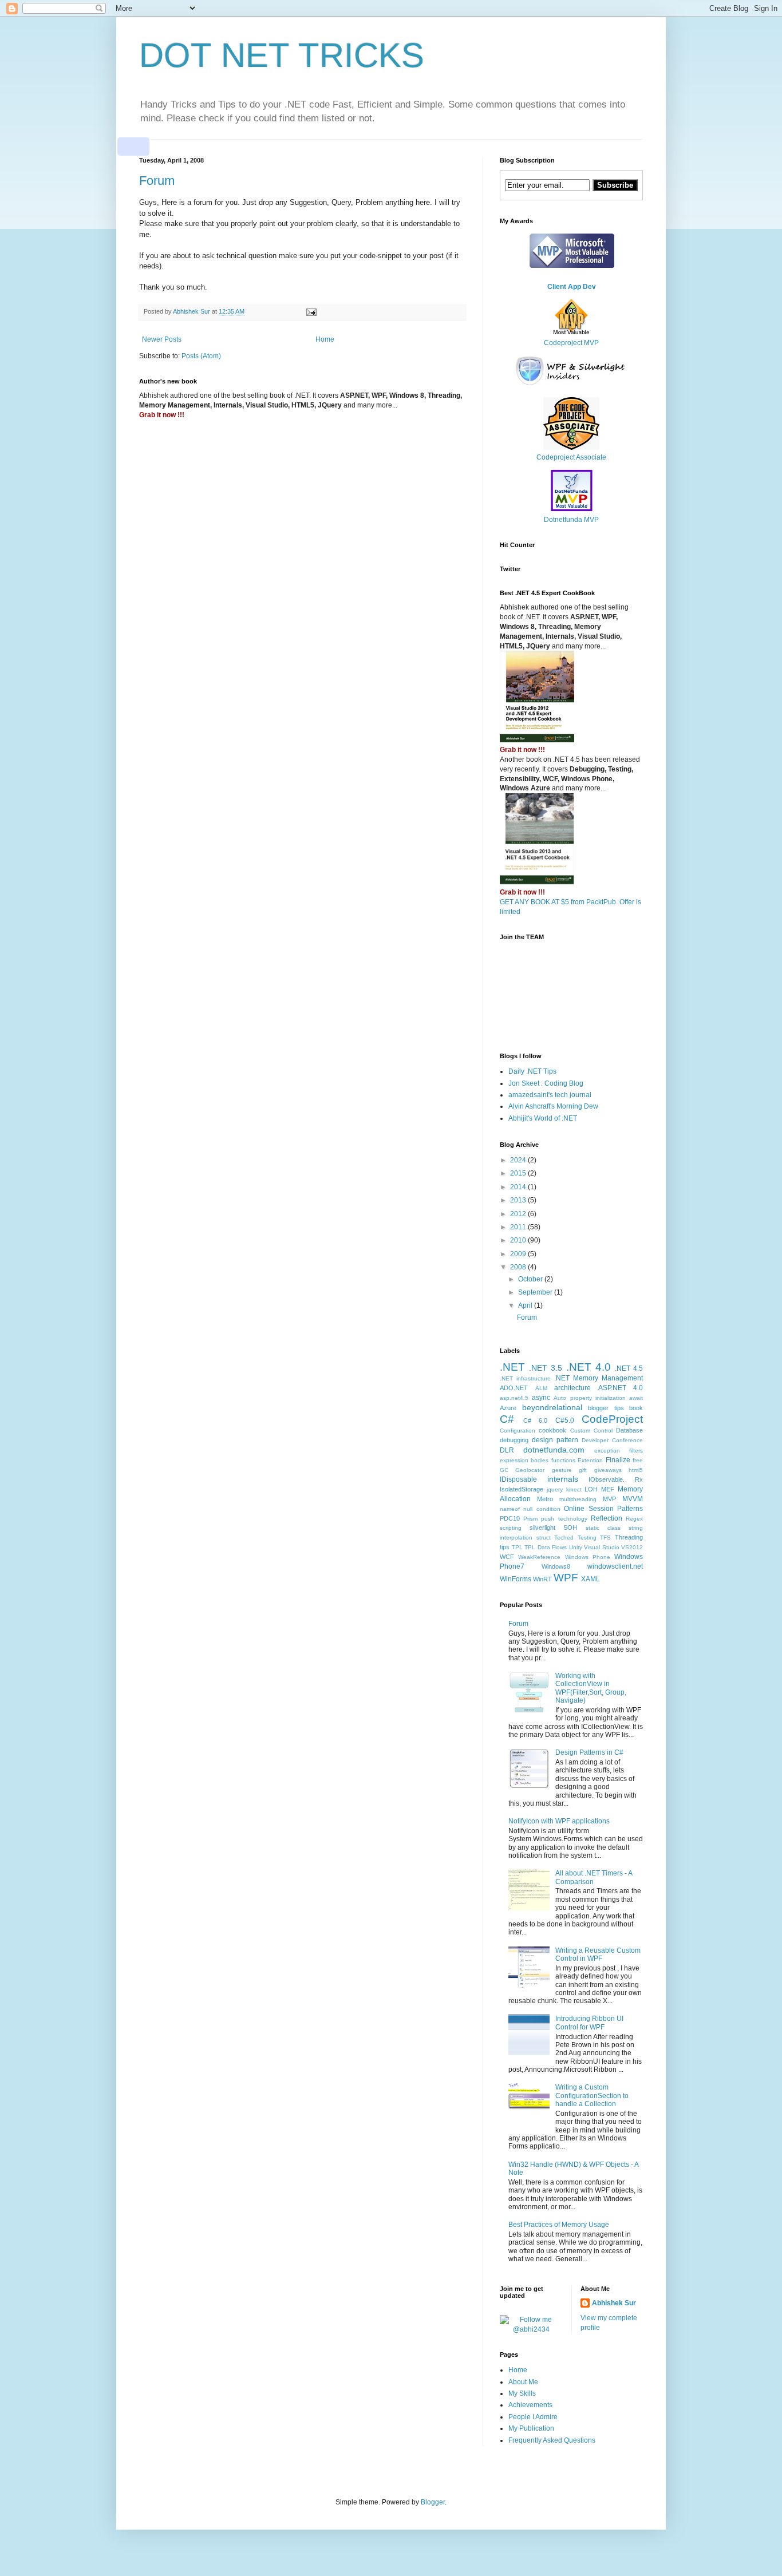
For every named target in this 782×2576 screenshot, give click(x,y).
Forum (157, 181)
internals (563, 1479)
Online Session (589, 1509)
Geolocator (530, 1470)
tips (505, 1547)
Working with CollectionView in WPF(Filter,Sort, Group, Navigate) (591, 1688)
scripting (511, 1528)
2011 (519, 1227)
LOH (591, 1489)
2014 (519, 1187)
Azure (508, 1408)
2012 (519, 1214)
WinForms (516, 1579)
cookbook (552, 1430)
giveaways (608, 1470)
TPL (517, 1547)
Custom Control (591, 1431)
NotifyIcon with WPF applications (559, 1821)
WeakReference (539, 1557)
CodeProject (612, 1419)
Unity (576, 1547)
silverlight (542, 1528)
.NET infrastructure (525, 1378)
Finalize (618, 1460)
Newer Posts (162, 339)
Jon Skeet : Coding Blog (546, 1083)
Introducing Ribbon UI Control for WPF (589, 2023)
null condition (542, 1509)
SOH (570, 1528)
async (541, 1398)
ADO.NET (514, 1388)
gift (583, 1470)
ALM (541, 1388)
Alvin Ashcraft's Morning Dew (553, 1106)
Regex (634, 1519)
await (636, 1398)
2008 (519, 1267)
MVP (609, 1499)
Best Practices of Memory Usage (559, 2225)
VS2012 (632, 1547)
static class (603, 1528)
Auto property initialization (589, 1398)
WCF (507, 1557)
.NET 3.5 (546, 1368)
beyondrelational (552, 1407)
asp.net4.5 (514, 1398)
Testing (587, 1538)
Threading (629, 1537)
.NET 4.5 (629, 1368)
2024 (519, 1160)
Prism (530, 1519)
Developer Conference (612, 1440)
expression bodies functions (538, 1460)
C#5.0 (565, 1420)
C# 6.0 (536, 1420)
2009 (519, 1254)
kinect (574, 1489)
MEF (608, 1489)
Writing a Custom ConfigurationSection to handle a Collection (592, 2096)
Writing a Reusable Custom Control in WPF (598, 1954)
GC (504, 1470)
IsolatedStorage (522, 1489)
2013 (519, 1200)
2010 (519, 1240)
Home (325, 339)
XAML (591, 1579)
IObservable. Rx (616, 1479)
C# (507, 1419)
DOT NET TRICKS (282, 55)
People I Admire (533, 2417)
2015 (519, 1173)
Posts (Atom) (201, 356)
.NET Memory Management (599, 1378)
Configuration (518, 1431)
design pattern (555, 1440)
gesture (562, 1470)
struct (544, 1538)
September (536, 1292)
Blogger (433, 2502)
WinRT (542, 1579)
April (526, 1305)
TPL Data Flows (546, 1547)
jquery (555, 1489)
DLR (507, 1450)
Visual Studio (602, 1547)
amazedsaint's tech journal (550, 1095)
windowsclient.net (615, 1566)
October (531, 1279)
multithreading (578, 1499)
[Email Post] (311, 311)
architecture (572, 1388)
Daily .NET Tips (532, 1071)
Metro (545, 1499)
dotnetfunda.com (554, 1450)
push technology (564, 1519)
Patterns (630, 1509)
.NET (512, 1367)
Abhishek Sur (614, 2303)
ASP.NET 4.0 (621, 1388)
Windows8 (556, 1566)
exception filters (619, 1451)
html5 (636, 1470)
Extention (590, 1460)
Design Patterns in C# (589, 1752)
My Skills (522, 2393)
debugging (514, 1440)
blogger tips (606, 1408)
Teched (564, 1538)
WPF (566, 1578)
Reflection (607, 1518)
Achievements (530, 2405)
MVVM (633, 1499)
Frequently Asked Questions (552, 2440)
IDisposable (518, 1479)
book (636, 1408)
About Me (523, 2382)
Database (629, 1430)
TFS (605, 1538)
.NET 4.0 (589, 1367)
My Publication (531, 2428)
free (638, 1460)
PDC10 (510, 1518)
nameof (510, 1509)
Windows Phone (588, 1557)
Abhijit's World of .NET (543, 1118)
